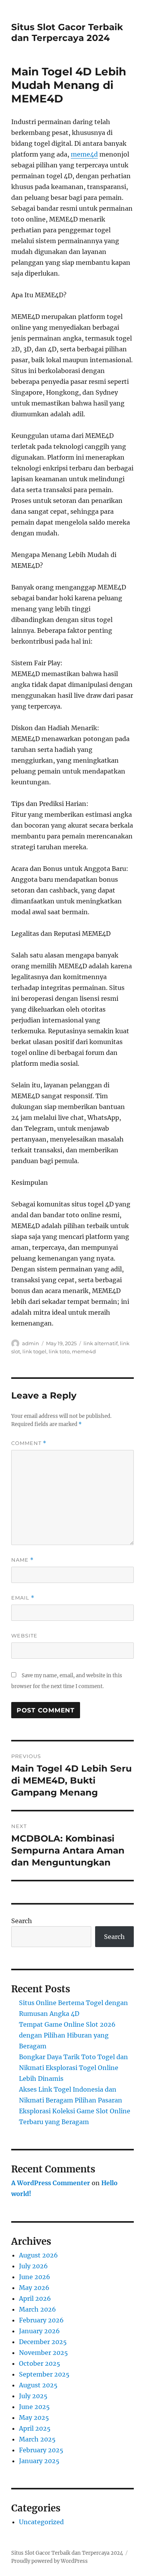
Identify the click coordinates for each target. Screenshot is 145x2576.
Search (22, 1921)
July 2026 (33, 2266)
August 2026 (38, 2255)
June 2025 (34, 2407)
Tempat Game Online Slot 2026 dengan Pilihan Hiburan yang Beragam (67, 2035)
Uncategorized (41, 2522)
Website (24, 1636)
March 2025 (37, 2439)
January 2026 (39, 2331)
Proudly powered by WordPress (49, 2561)
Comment (29, 1443)
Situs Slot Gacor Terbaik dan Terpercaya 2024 (67, 32)
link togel (34, 1351)
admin (31, 1343)
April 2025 (35, 2428)
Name (22, 1560)
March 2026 (38, 2309)
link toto (59, 1351)
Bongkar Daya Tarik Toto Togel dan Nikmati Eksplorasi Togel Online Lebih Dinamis (73, 2068)
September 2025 (44, 2374)
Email (23, 1598)
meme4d (84, 154)
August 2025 (38, 2385)
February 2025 (41, 2450)
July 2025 (33, 2396)
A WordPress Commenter (51, 2183)
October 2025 (40, 2363)
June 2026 (35, 2277)
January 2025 (39, 2461)
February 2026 (41, 2320)
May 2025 (34, 2418)
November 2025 (43, 2353)
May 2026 (34, 2288)
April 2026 (35, 2298)
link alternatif (101, 1343)
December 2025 (43, 2342)
